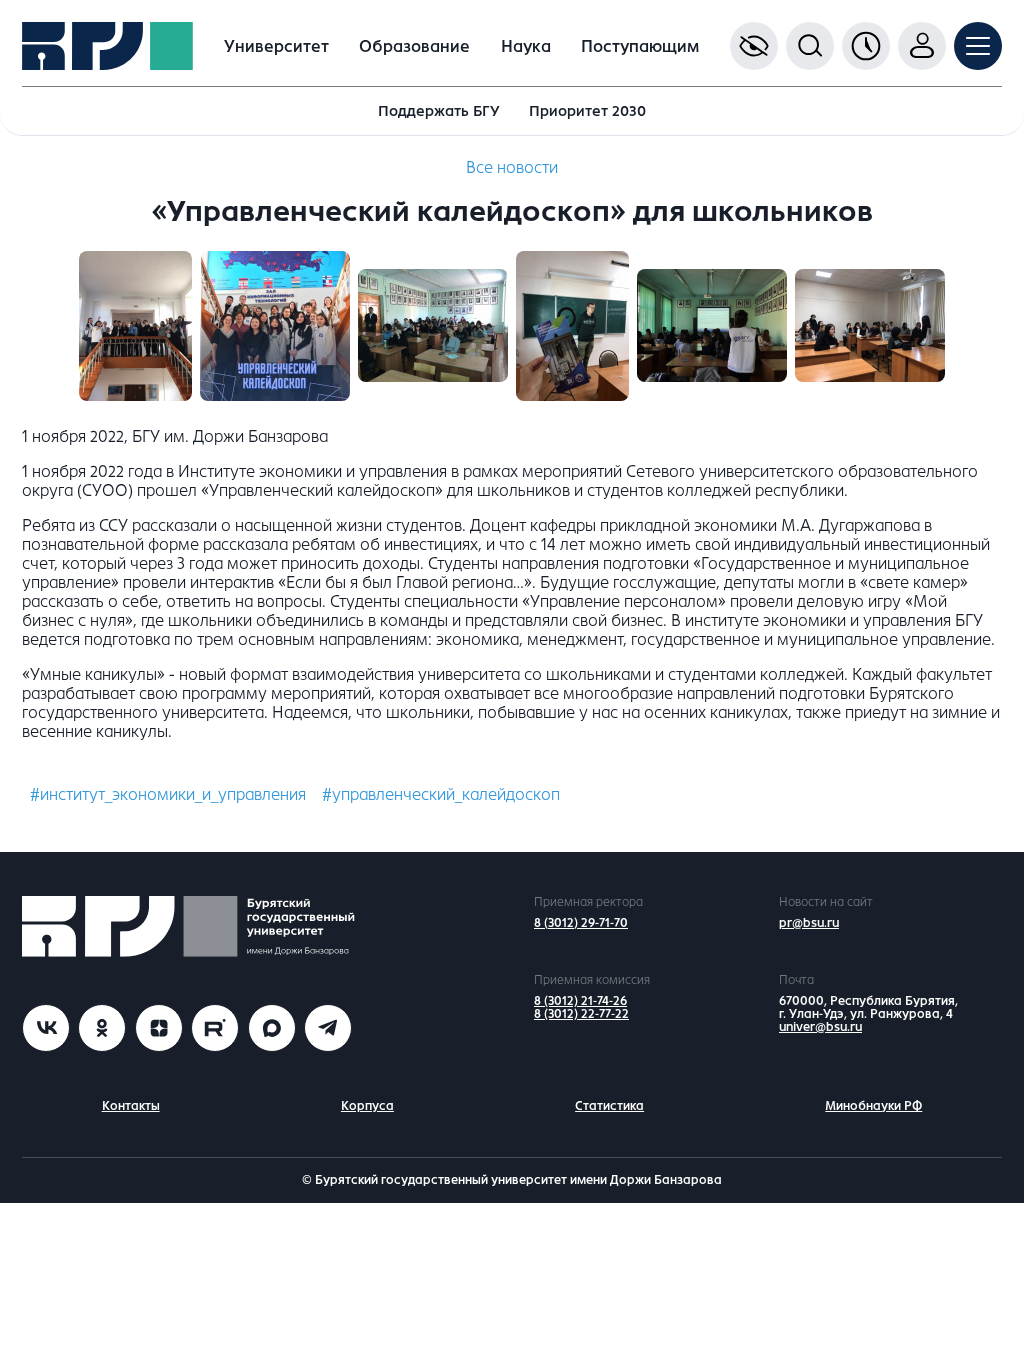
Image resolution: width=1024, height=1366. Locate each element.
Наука (526, 46)
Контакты (131, 1106)
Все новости (512, 167)
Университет (276, 46)
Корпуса (367, 1106)
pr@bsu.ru (809, 923)
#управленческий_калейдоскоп (441, 794)
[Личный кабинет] (922, 46)
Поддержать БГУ (439, 111)
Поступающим (640, 46)
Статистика (609, 1106)
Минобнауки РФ (873, 1106)
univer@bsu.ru (820, 1027)
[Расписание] (866, 46)
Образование (414, 46)
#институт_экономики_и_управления (168, 794)
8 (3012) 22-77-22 (581, 1014)
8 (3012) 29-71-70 (581, 923)
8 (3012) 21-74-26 (580, 1001)
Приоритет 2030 (587, 111)
